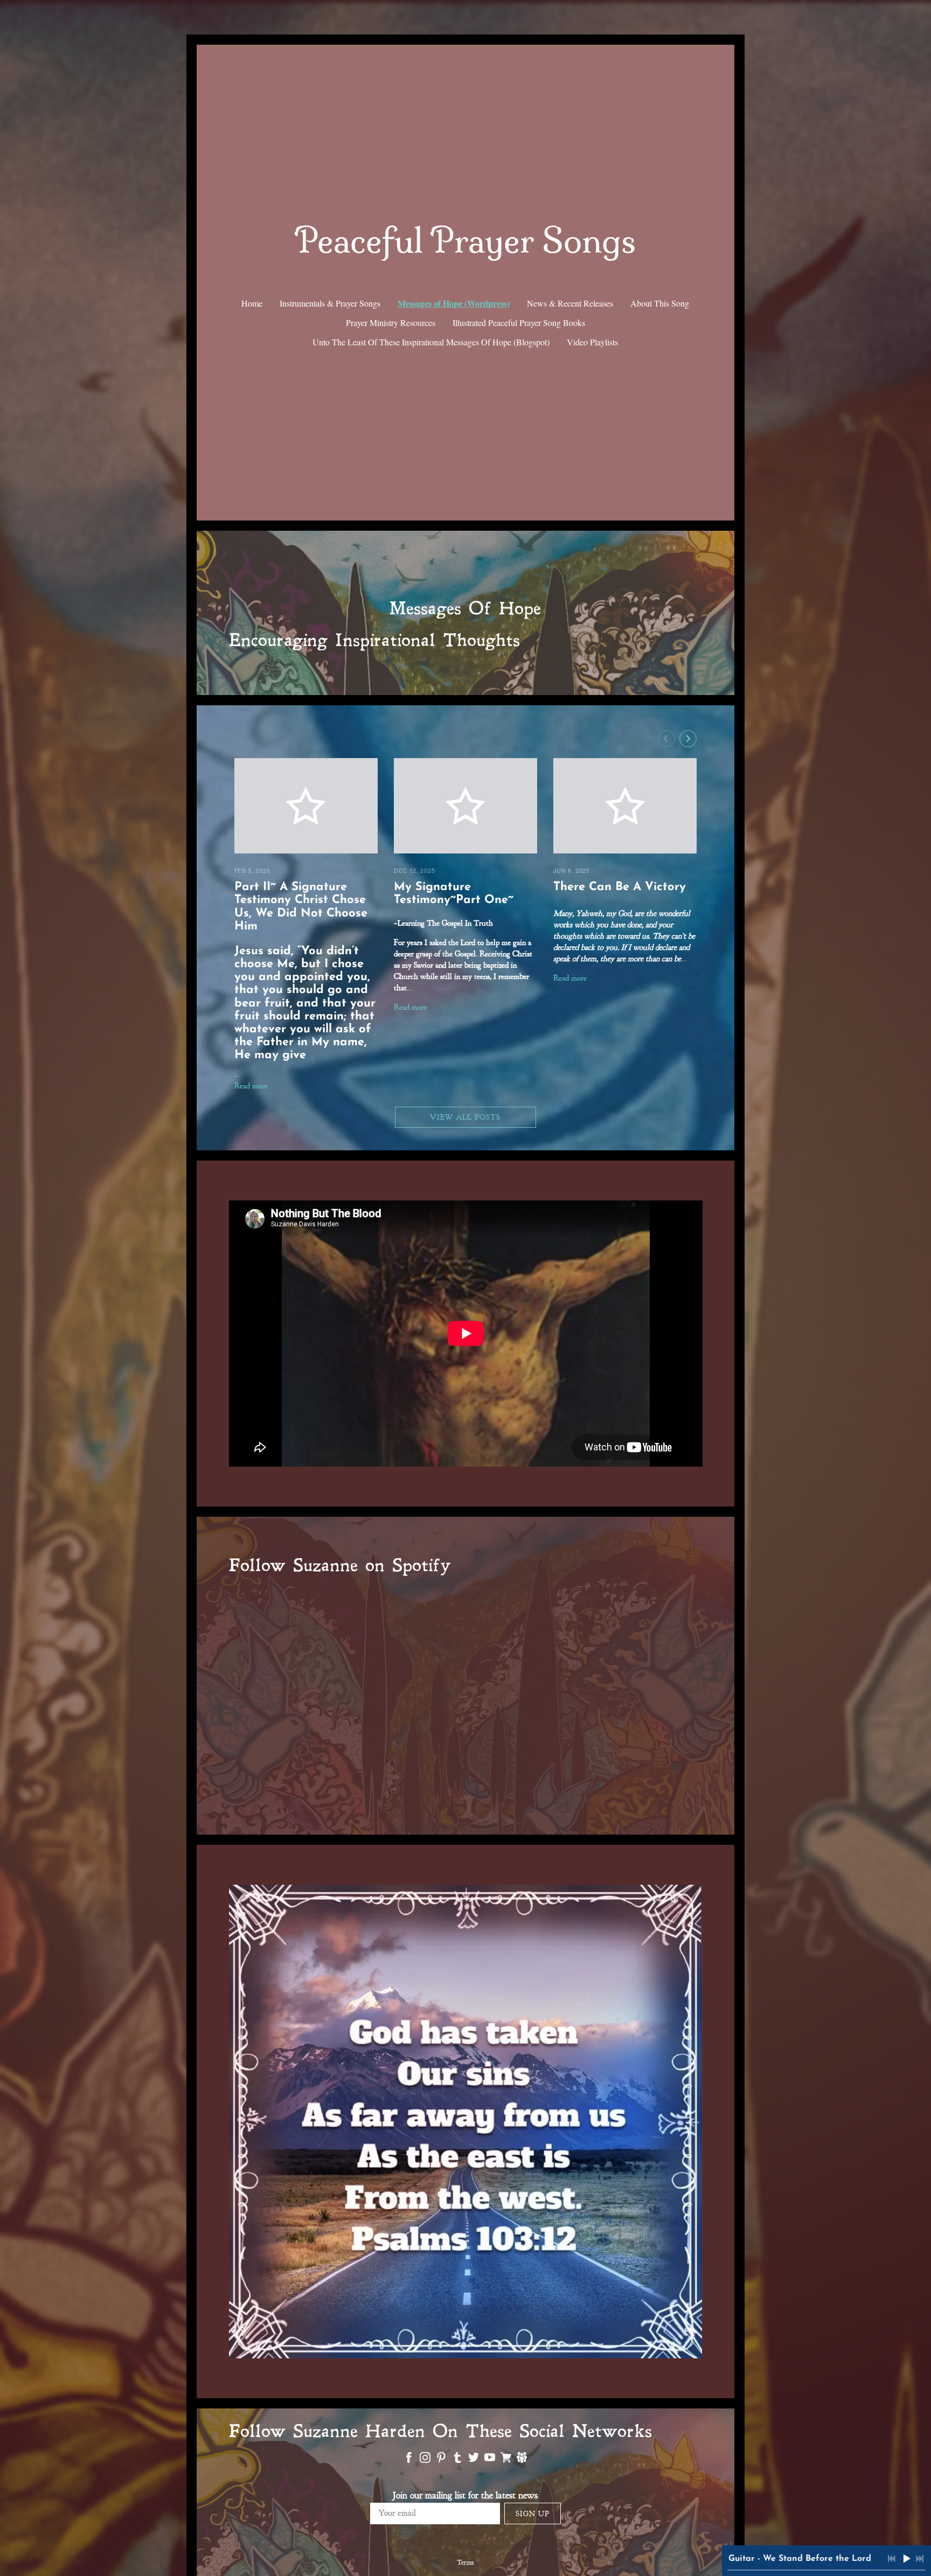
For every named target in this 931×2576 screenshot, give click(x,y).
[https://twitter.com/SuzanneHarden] (474, 2460)
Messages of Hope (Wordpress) (454, 303)
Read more (251, 1086)
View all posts (465, 1117)
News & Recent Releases (570, 303)
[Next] (688, 739)
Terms (465, 2563)
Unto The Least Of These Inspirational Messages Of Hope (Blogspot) (431, 342)
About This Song (660, 303)
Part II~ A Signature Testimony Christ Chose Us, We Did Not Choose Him (301, 907)
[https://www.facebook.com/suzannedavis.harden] (409, 2460)
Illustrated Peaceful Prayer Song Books (519, 322)
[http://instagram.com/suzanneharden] (425, 2460)
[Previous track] (892, 2559)
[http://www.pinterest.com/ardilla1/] (441, 2460)
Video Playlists (592, 342)
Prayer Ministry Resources (391, 322)
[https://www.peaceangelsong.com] (522, 2460)
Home (252, 303)
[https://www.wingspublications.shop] (506, 2460)
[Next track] (920, 2559)
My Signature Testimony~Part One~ (454, 894)
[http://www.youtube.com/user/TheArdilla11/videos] (490, 2460)
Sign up (533, 2514)
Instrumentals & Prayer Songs (330, 303)
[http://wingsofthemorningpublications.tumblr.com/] (457, 2460)
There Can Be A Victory (620, 887)
